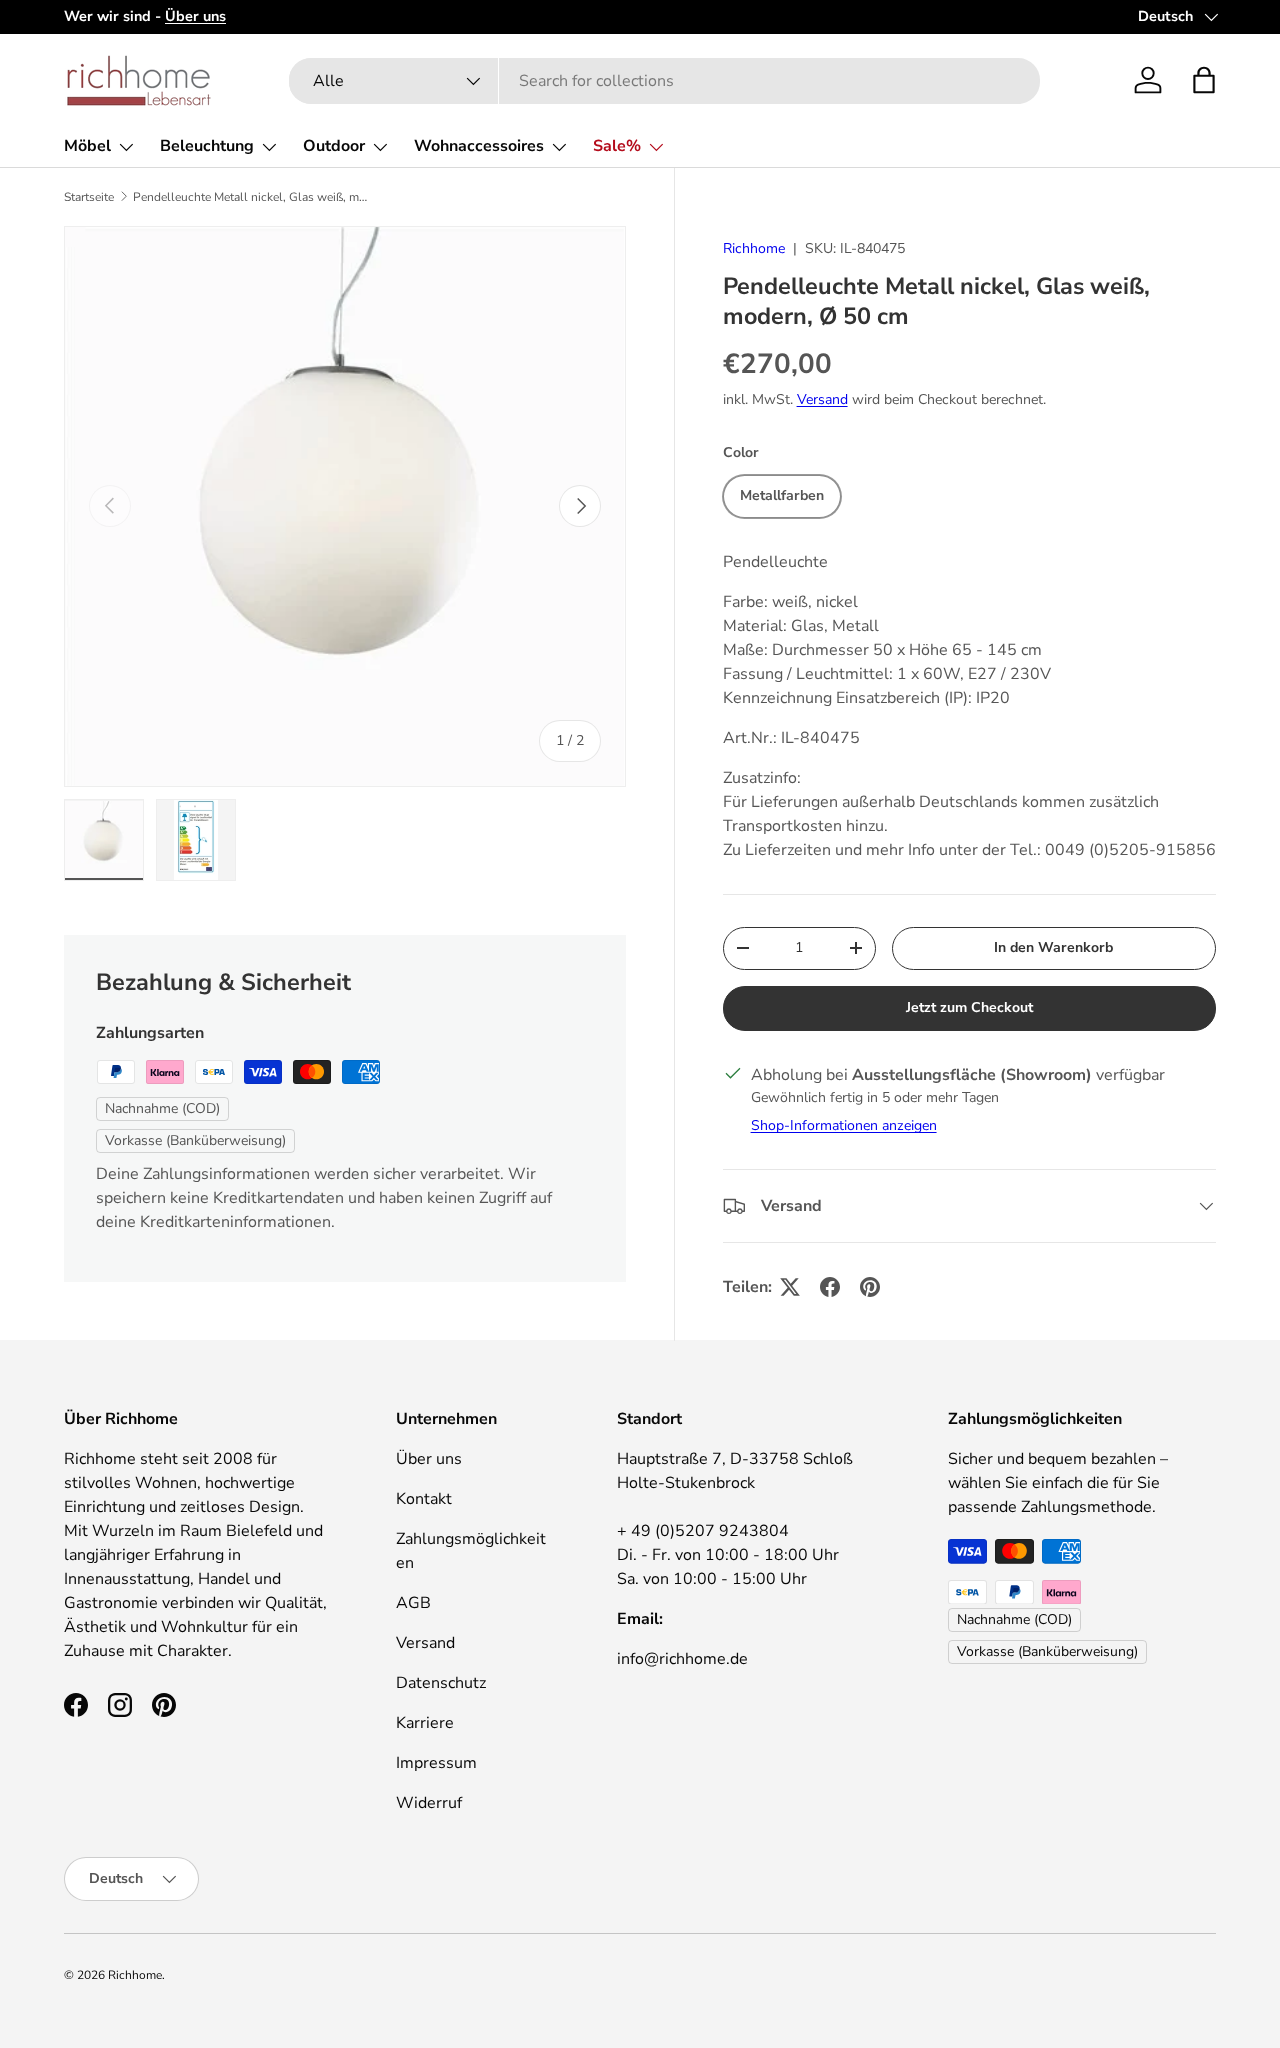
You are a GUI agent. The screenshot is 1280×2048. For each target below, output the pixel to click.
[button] (1204, 80)
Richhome (754, 248)
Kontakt (424, 1499)
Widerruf (429, 1803)
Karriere (425, 1723)
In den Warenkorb (1053, 947)
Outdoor (334, 146)
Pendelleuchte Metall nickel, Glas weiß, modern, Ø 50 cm (253, 197)
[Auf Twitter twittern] (790, 1287)
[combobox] (664, 81)
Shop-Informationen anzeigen (844, 1125)
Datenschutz (441, 1683)
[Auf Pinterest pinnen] (870, 1287)
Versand (822, 399)
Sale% (617, 146)
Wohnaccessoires (479, 146)
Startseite (89, 197)
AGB (413, 1603)
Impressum (436, 1763)
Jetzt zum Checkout (969, 1007)
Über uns (429, 1459)
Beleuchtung (207, 146)
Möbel (87, 146)
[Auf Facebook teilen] (830, 1287)
